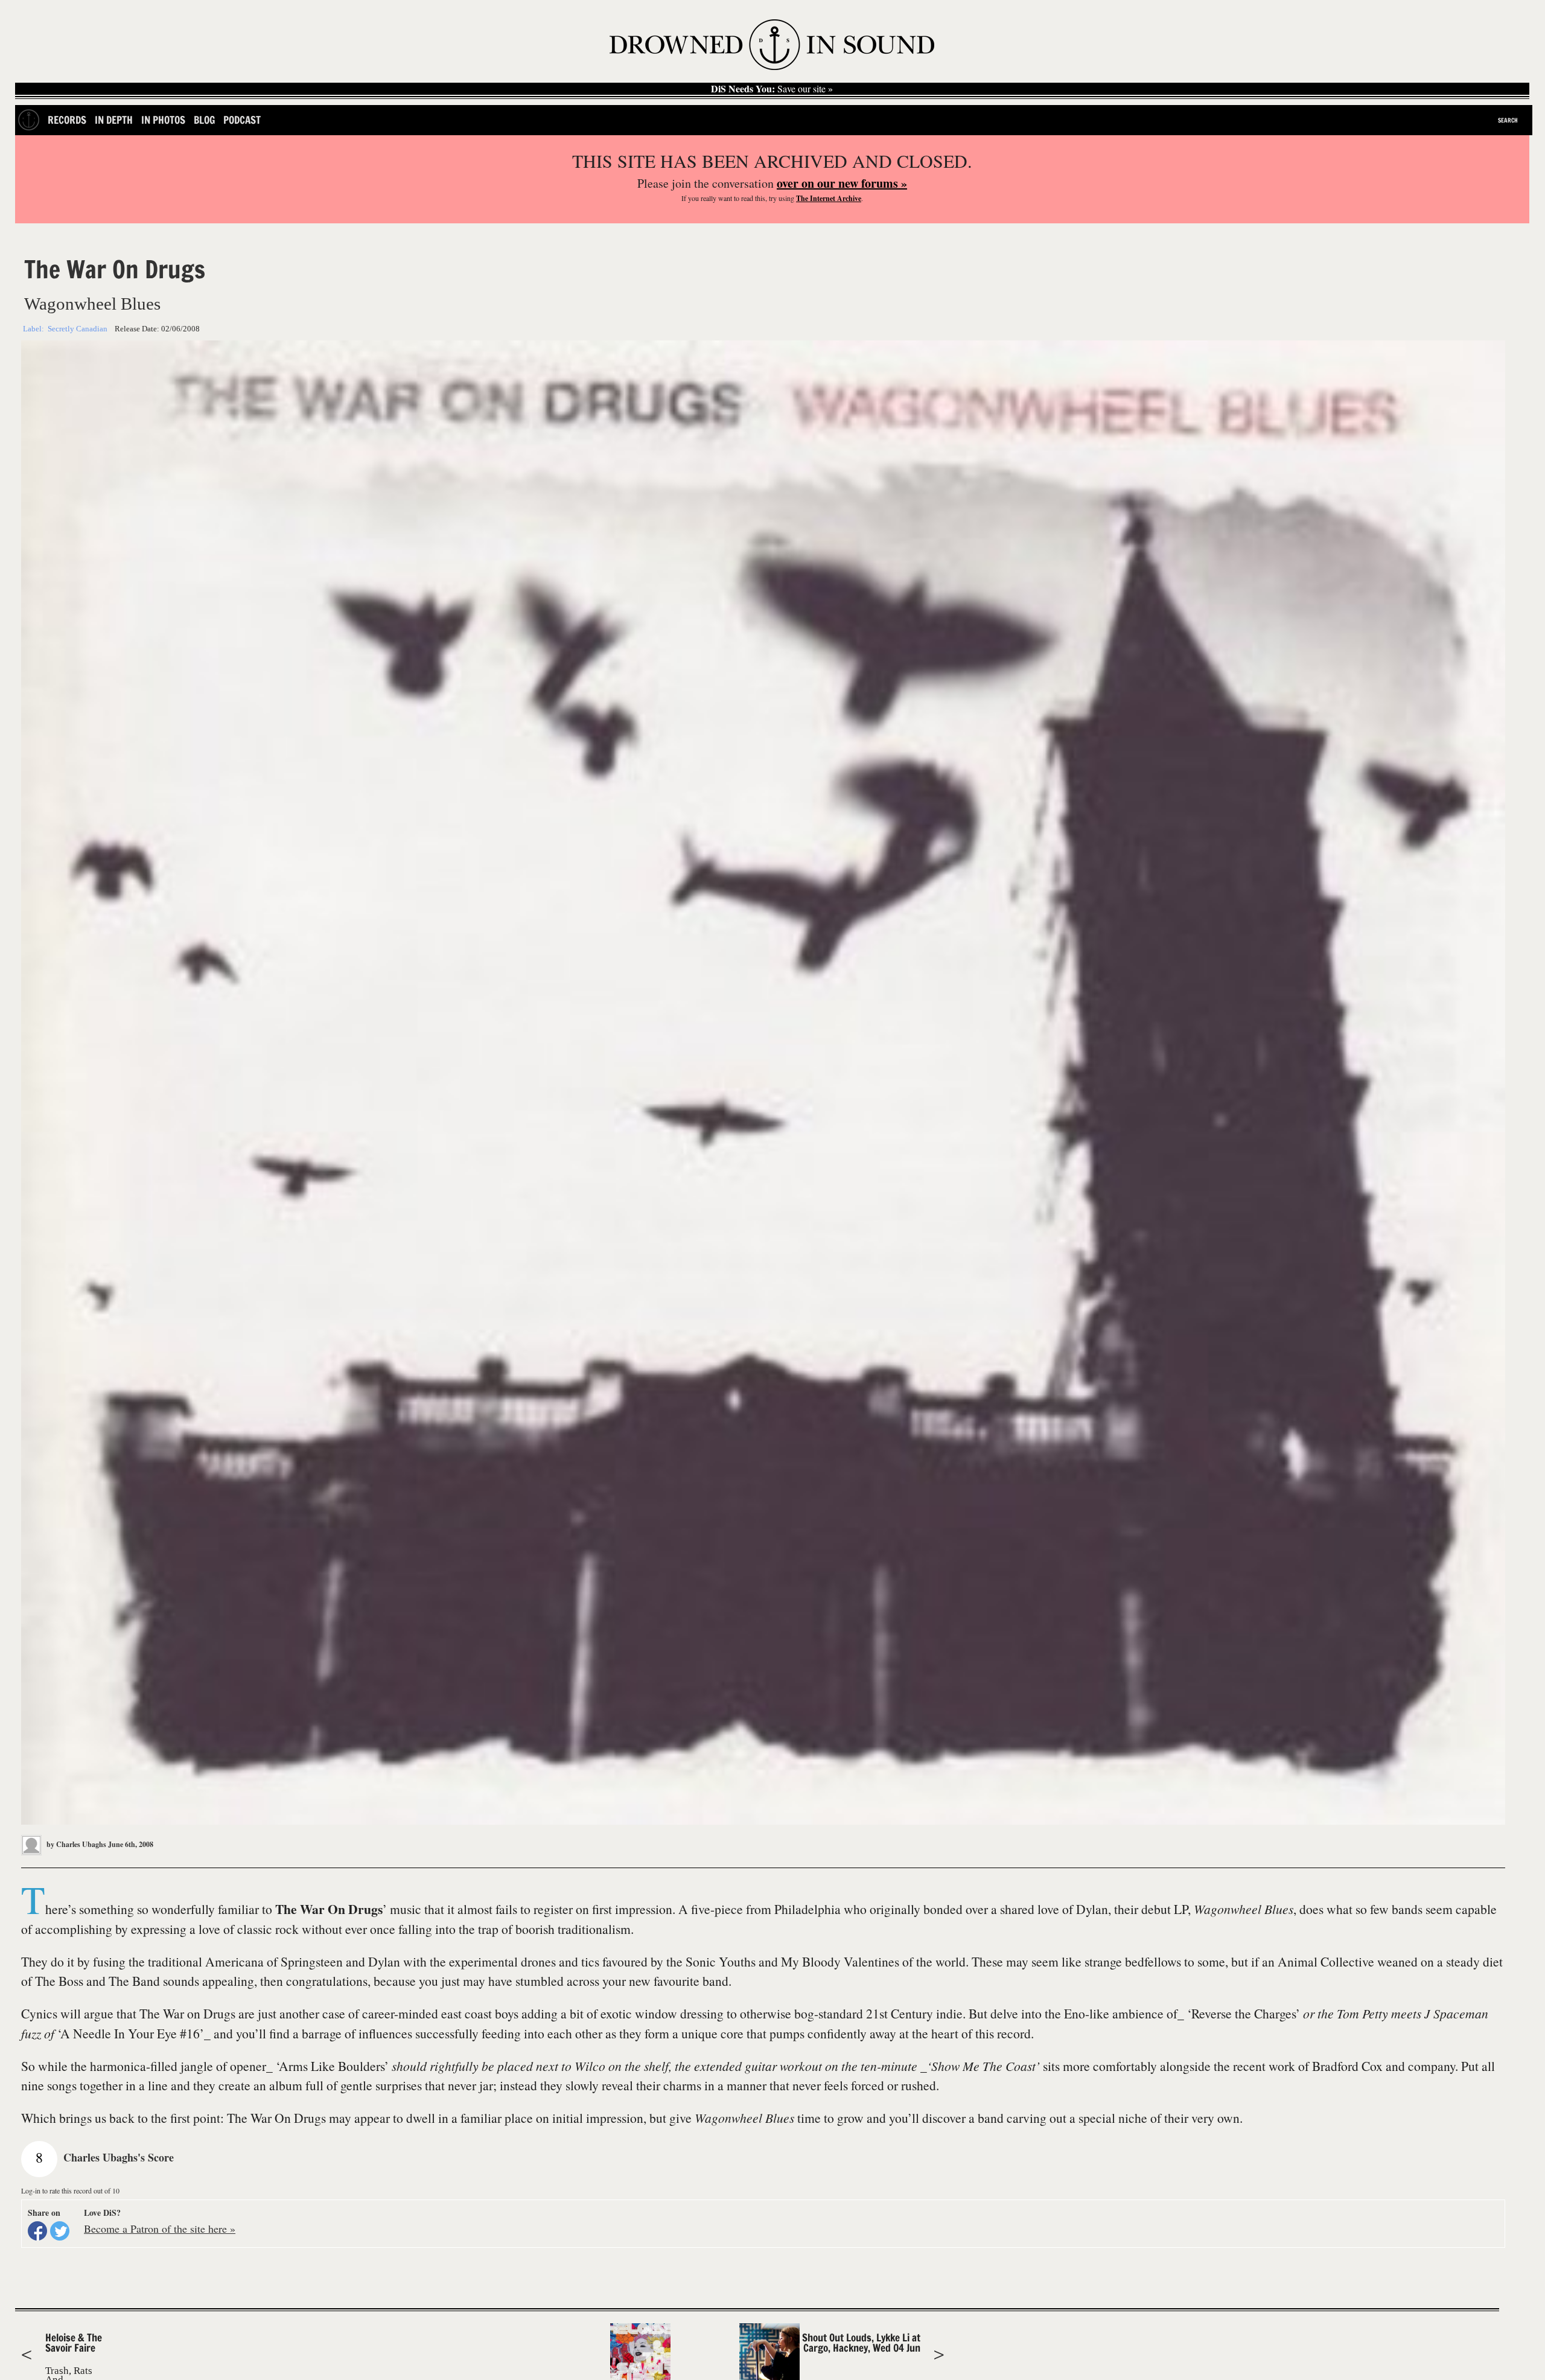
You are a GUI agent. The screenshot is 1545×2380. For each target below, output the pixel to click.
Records (67, 120)
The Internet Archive (829, 198)
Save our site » (772, 89)
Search (1508, 120)
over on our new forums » (842, 183)
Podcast (242, 120)
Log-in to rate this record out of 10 (70, 2190)
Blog (204, 120)
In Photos (163, 120)
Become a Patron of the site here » (160, 2228)
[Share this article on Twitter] (60, 2231)
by (75, 1844)
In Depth (114, 120)
